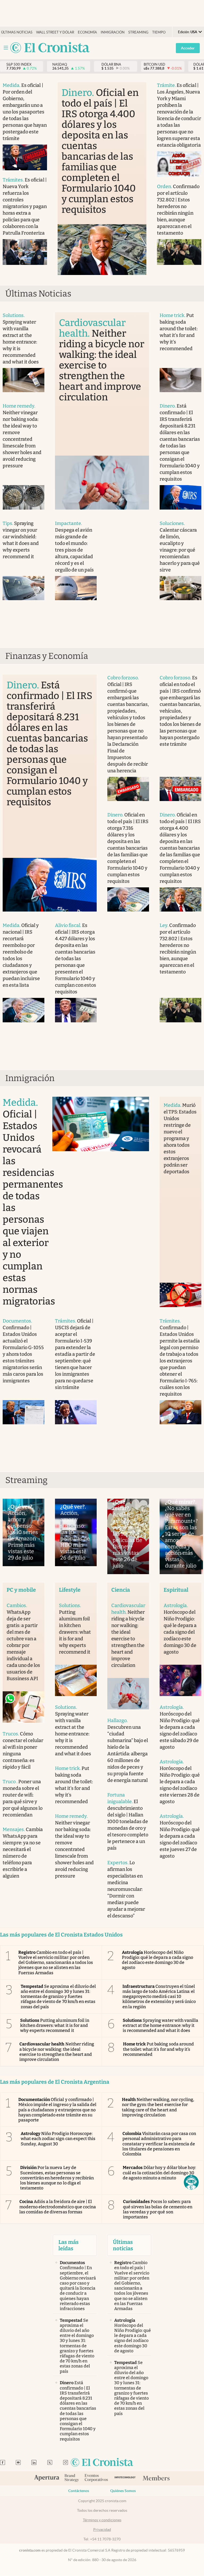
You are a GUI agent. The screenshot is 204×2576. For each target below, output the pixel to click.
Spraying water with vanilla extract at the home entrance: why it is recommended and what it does (160, 2025)
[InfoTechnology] (125, 2478)
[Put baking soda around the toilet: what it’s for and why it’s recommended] (180, 380)
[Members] (156, 2478)
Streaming (138, 32)
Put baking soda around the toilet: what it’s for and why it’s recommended (158, 2049)
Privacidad (102, 2530)
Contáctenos (79, 2491)
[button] (191, 2182)
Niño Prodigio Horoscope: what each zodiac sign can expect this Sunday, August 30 (58, 2139)
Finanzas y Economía (47, 656)
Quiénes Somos (123, 2491)
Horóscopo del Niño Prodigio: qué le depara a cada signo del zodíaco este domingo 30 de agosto (158, 1960)
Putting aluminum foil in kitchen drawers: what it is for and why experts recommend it (55, 2025)
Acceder (188, 48)
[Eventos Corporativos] (96, 2478)
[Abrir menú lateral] (6, 48)
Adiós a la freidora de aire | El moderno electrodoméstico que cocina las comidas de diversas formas (58, 2207)
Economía (87, 32)
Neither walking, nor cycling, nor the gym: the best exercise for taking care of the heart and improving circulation (158, 2107)
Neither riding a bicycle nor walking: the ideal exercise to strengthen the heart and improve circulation (57, 2052)
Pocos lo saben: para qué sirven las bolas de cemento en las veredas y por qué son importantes (158, 2209)
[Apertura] (47, 2478)
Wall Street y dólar (55, 32)
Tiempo (159, 32)
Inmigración (113, 32)
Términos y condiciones (102, 2520)
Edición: (188, 32)
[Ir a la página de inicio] (50, 48)
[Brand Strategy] (72, 2478)
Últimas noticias (17, 32)
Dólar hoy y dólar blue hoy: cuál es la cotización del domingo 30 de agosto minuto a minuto (159, 2173)
